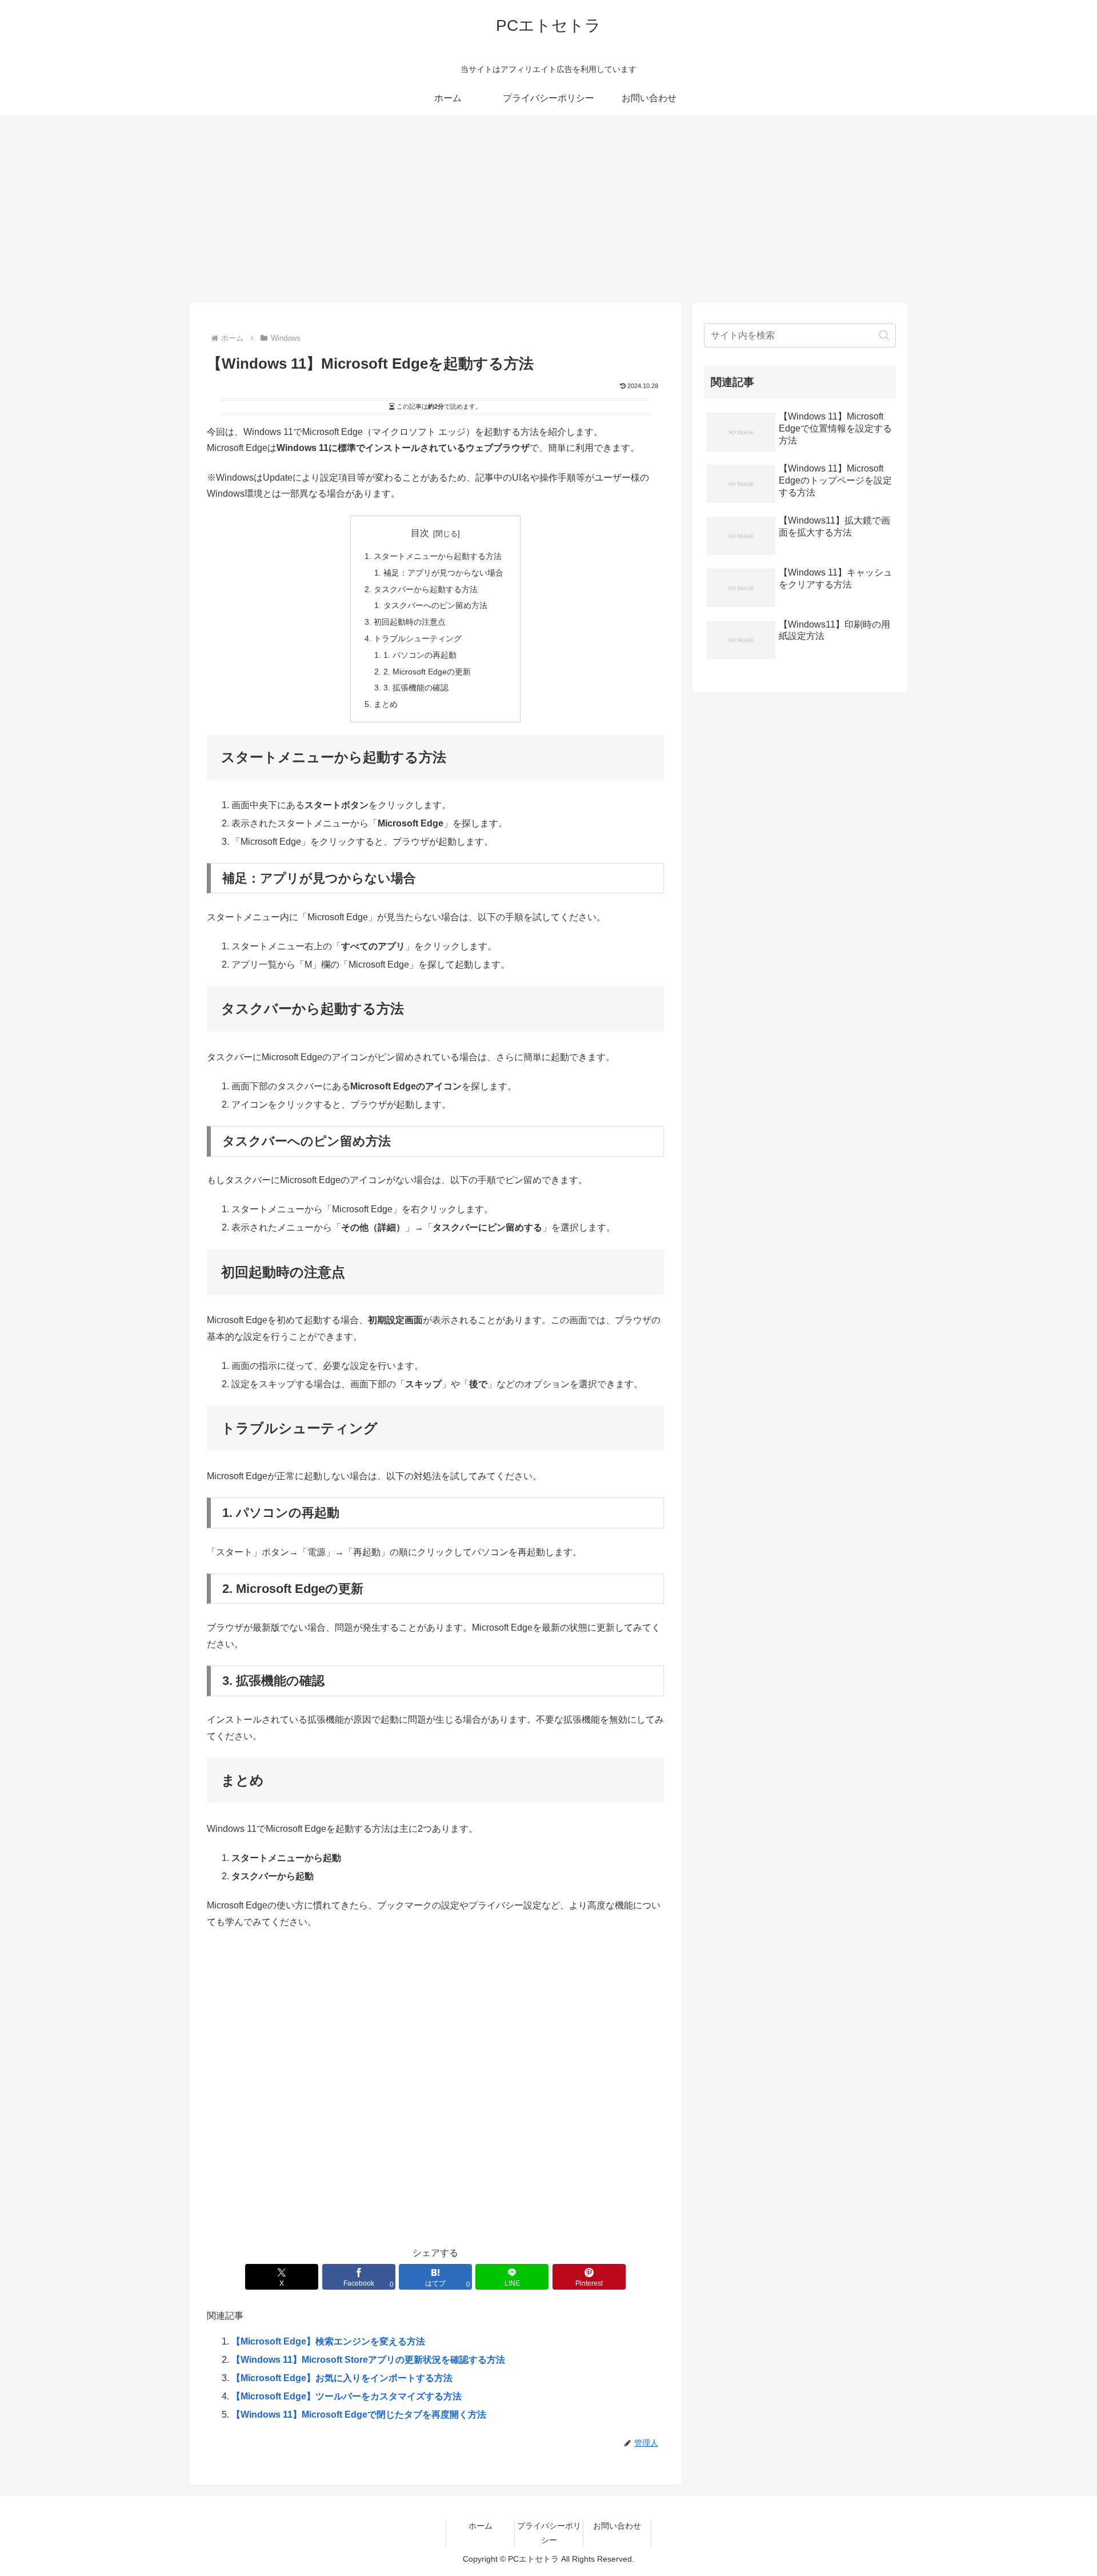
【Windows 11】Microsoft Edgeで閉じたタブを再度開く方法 (359, 2415)
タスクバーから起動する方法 (426, 589)
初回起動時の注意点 (410, 622)
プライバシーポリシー (549, 2533)
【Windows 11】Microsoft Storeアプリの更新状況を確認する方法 (368, 2360)
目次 (420, 533)
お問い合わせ (617, 2526)
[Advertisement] (548, 209)
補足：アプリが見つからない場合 (443, 573)
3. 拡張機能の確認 (416, 688)
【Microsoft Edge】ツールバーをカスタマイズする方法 (347, 2396)
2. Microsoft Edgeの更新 (427, 672)
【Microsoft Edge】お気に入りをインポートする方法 (342, 2378)
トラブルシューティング (418, 638)
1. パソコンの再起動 (420, 655)
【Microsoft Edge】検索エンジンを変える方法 (328, 2341)
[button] (884, 335)
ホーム (481, 2526)
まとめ (386, 704)
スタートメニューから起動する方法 (438, 556)
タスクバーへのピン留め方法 (435, 605)
